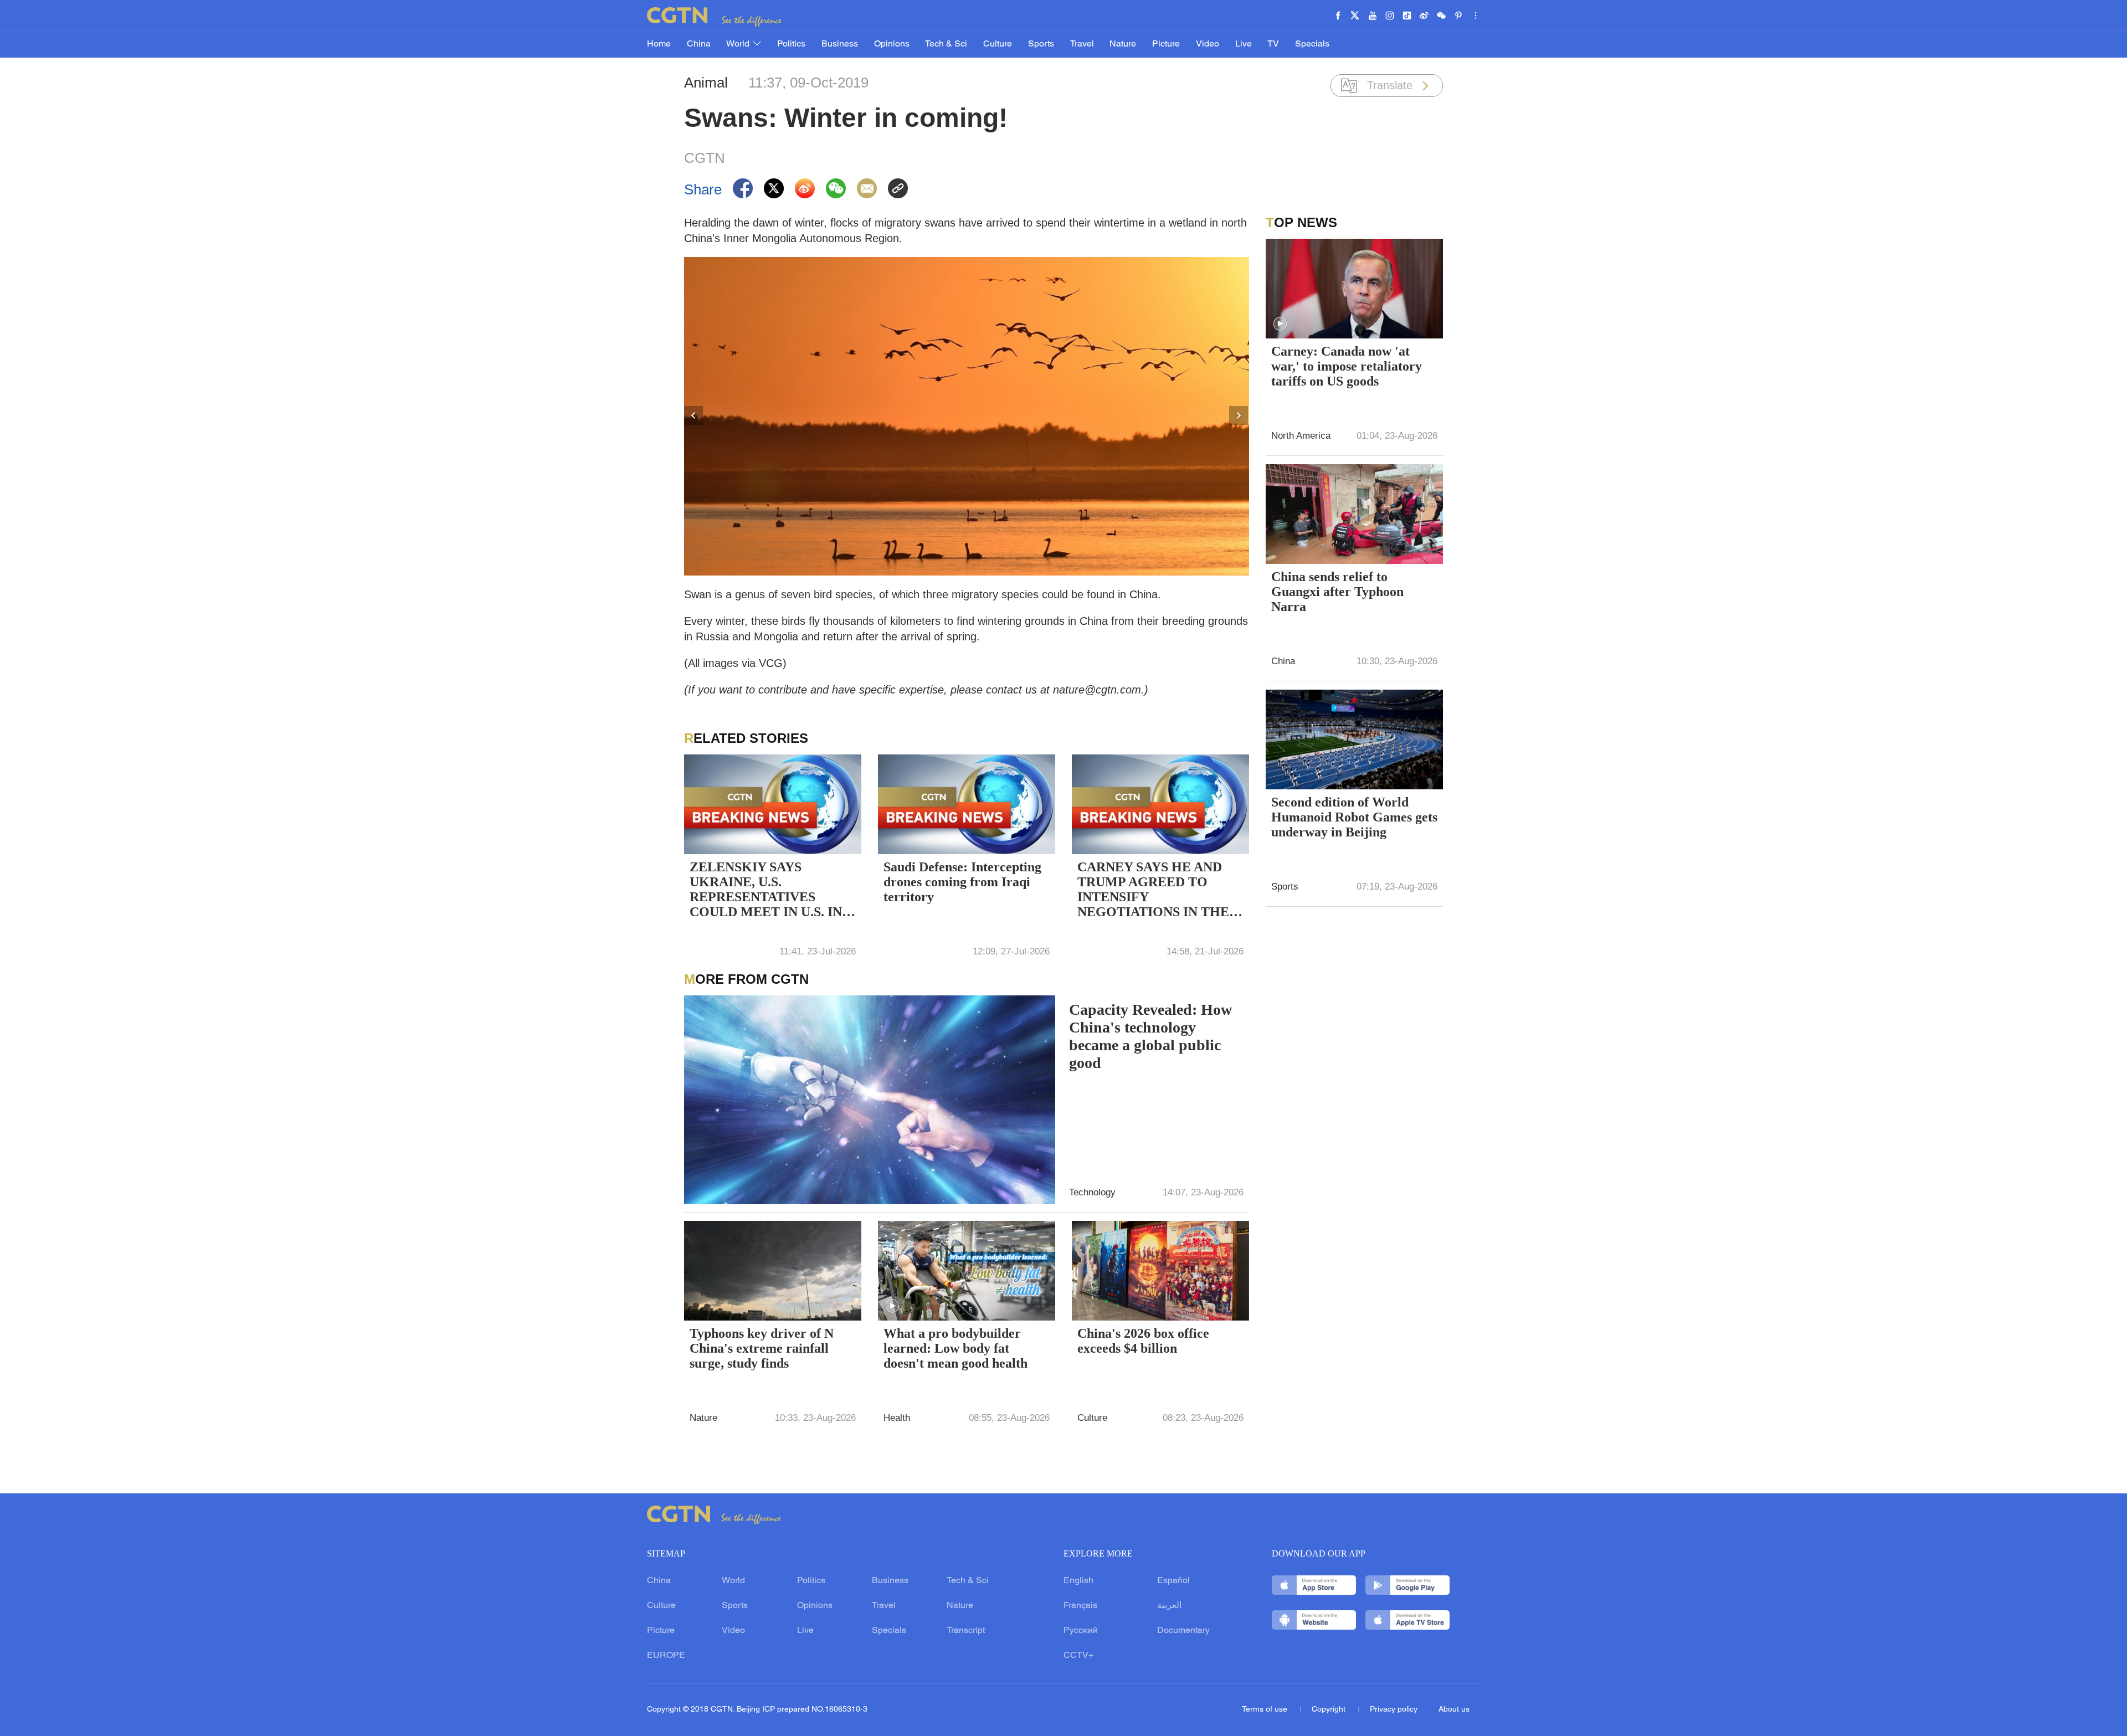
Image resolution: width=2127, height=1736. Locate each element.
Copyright (1330, 1710)
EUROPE (666, 1656)
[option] (967, 416)
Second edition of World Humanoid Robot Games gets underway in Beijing (1354, 817)
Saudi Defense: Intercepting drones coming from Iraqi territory (962, 882)
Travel (1082, 44)
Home (659, 44)
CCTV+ (1078, 1656)
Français (1080, 1606)
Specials (1312, 44)
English (1078, 1581)
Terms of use (1266, 1710)
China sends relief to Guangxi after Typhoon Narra (1337, 592)
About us (1454, 1710)
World (739, 44)
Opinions (892, 44)
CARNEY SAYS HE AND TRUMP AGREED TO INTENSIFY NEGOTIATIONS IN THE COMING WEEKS (1153, 891)
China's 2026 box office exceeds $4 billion (1143, 1341)
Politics (791, 44)
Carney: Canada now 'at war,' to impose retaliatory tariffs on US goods (1347, 366)
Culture (998, 44)
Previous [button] (694, 416)
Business (840, 44)
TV (1273, 44)
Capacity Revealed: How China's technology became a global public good (1150, 1036)
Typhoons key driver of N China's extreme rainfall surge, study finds (762, 1348)
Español (1173, 1581)
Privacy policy (1394, 1710)
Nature (1123, 44)
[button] (892, 1306)
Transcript (966, 1631)
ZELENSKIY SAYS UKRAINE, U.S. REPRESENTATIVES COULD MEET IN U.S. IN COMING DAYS (766, 891)
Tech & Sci (946, 44)
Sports (1041, 44)
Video (1208, 44)
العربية (1169, 1606)
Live (1244, 44)
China (699, 44)
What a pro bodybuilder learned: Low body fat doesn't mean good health (955, 1348)
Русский (1081, 1631)
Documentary (1183, 1631)
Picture (1166, 44)
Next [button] (1239, 416)
